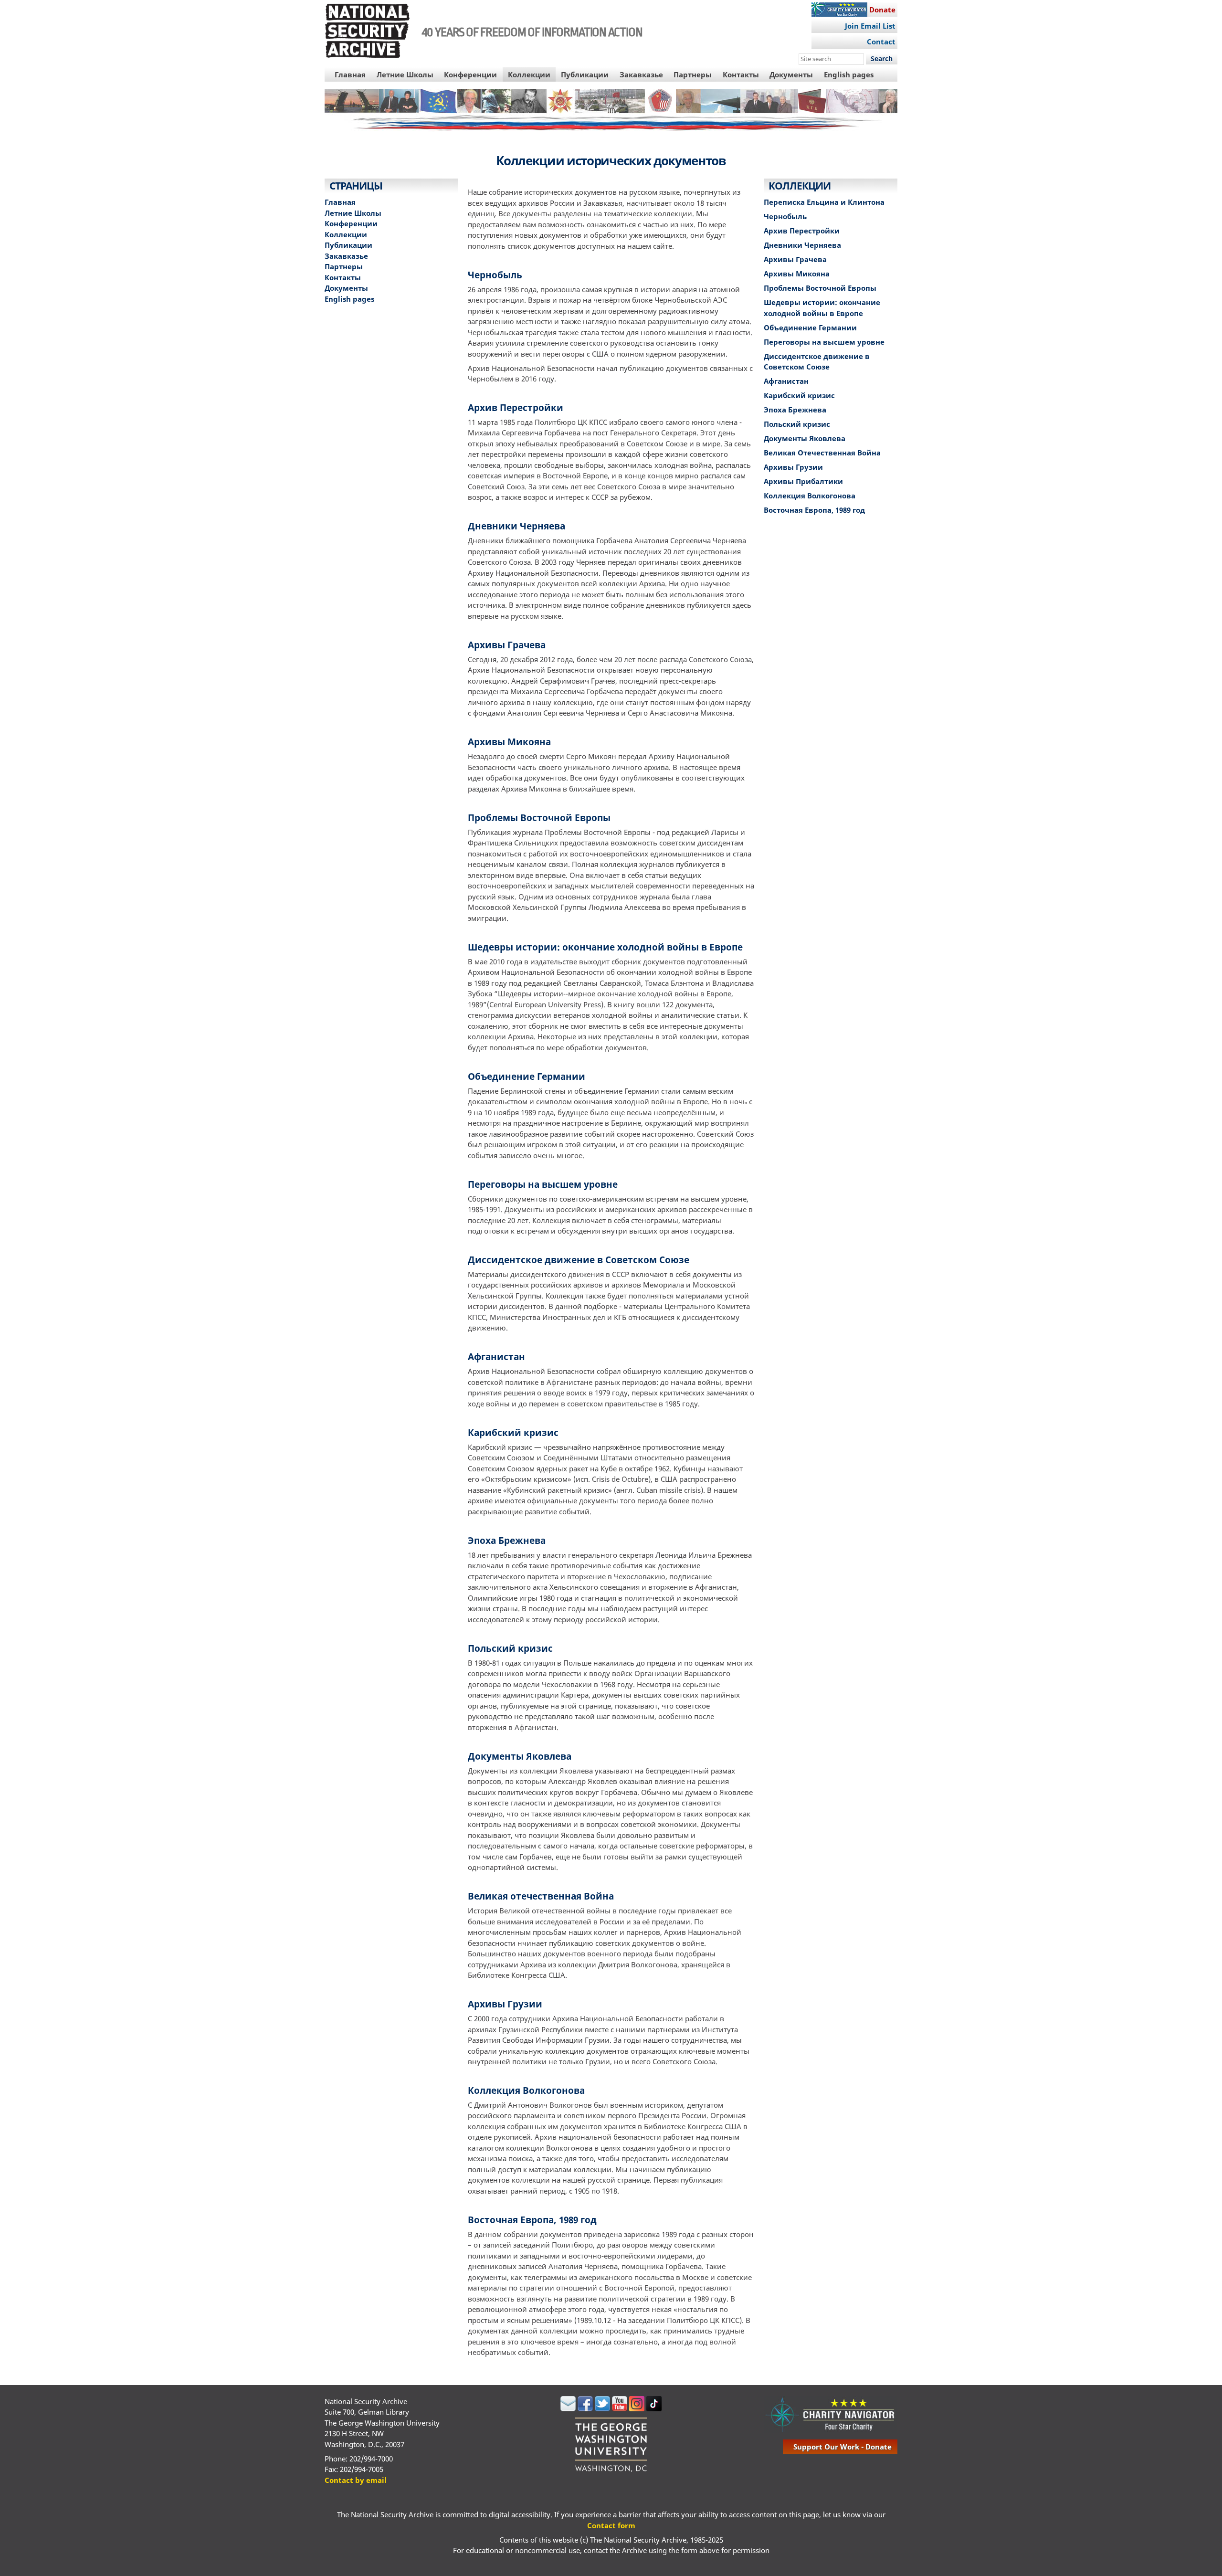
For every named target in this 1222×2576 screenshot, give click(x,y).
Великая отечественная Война (541, 1896)
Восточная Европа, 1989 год (532, 2220)
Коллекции (529, 74)
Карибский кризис (513, 1432)
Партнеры (693, 74)
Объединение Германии (527, 1076)
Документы (791, 74)
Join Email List (870, 26)
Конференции (470, 74)
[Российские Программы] (611, 112)
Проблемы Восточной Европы (539, 818)
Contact (881, 42)
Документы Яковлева (520, 1756)
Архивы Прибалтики (803, 481)
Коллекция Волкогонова (526, 2090)
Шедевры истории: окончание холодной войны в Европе (605, 947)
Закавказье (641, 74)
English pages (849, 74)
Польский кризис (510, 1648)
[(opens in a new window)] (568, 2408)
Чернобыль (495, 275)
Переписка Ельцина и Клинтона (824, 202)
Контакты (741, 74)
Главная (350, 74)
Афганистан (496, 1357)
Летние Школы (405, 74)
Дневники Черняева (516, 526)
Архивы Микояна (509, 742)
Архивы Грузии (505, 2004)
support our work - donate (843, 2447)
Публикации (585, 74)
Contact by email (356, 2480)
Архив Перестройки (516, 407)
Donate (882, 10)
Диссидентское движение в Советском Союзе (579, 1260)
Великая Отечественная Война (822, 453)
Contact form (611, 2525)
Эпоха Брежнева (507, 1540)
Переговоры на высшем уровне (543, 1184)
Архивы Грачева (507, 645)
